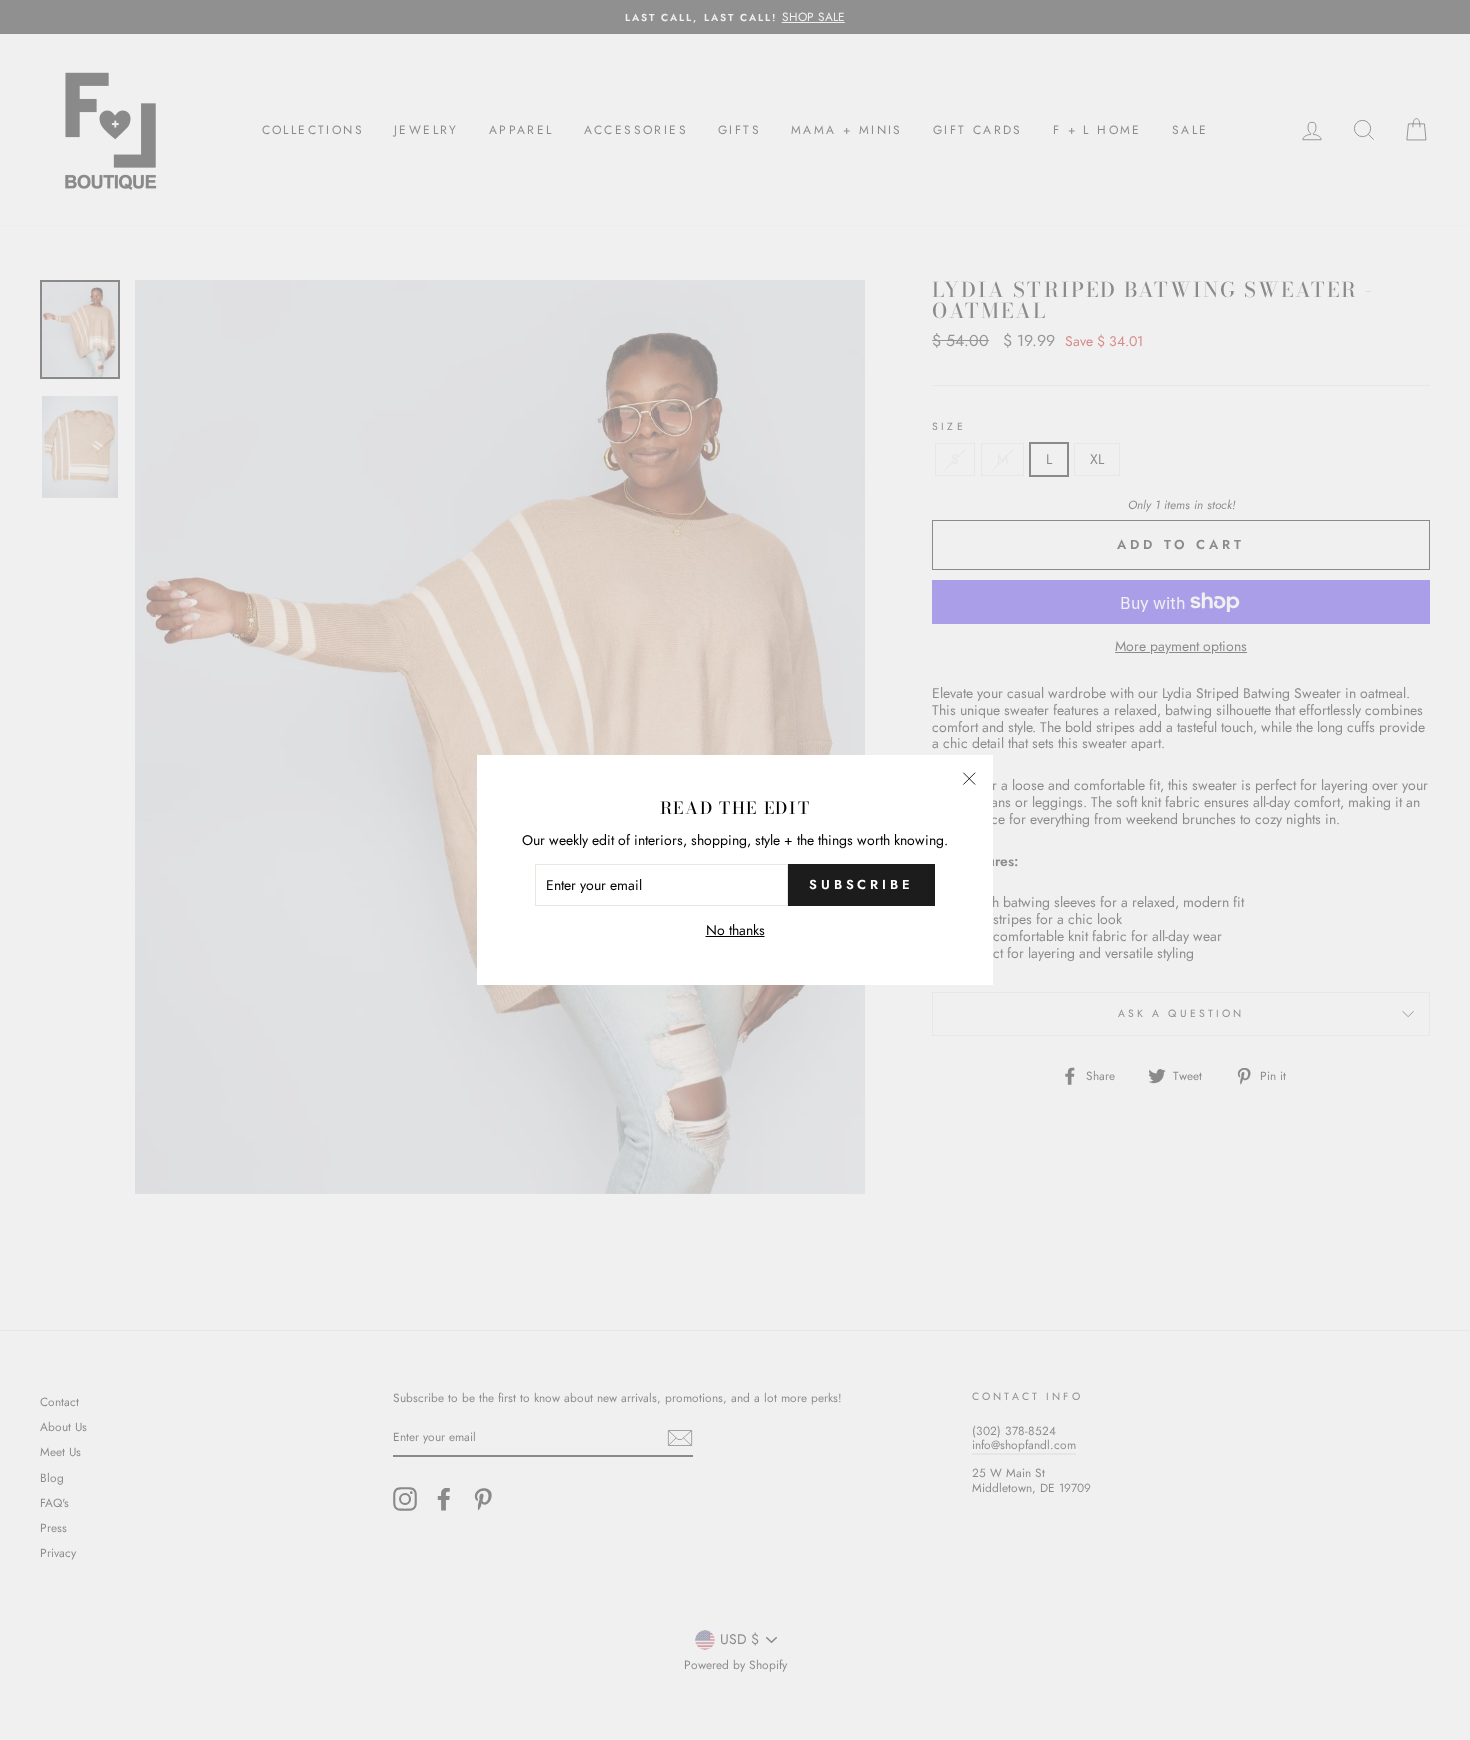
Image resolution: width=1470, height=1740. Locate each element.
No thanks (735, 930)
